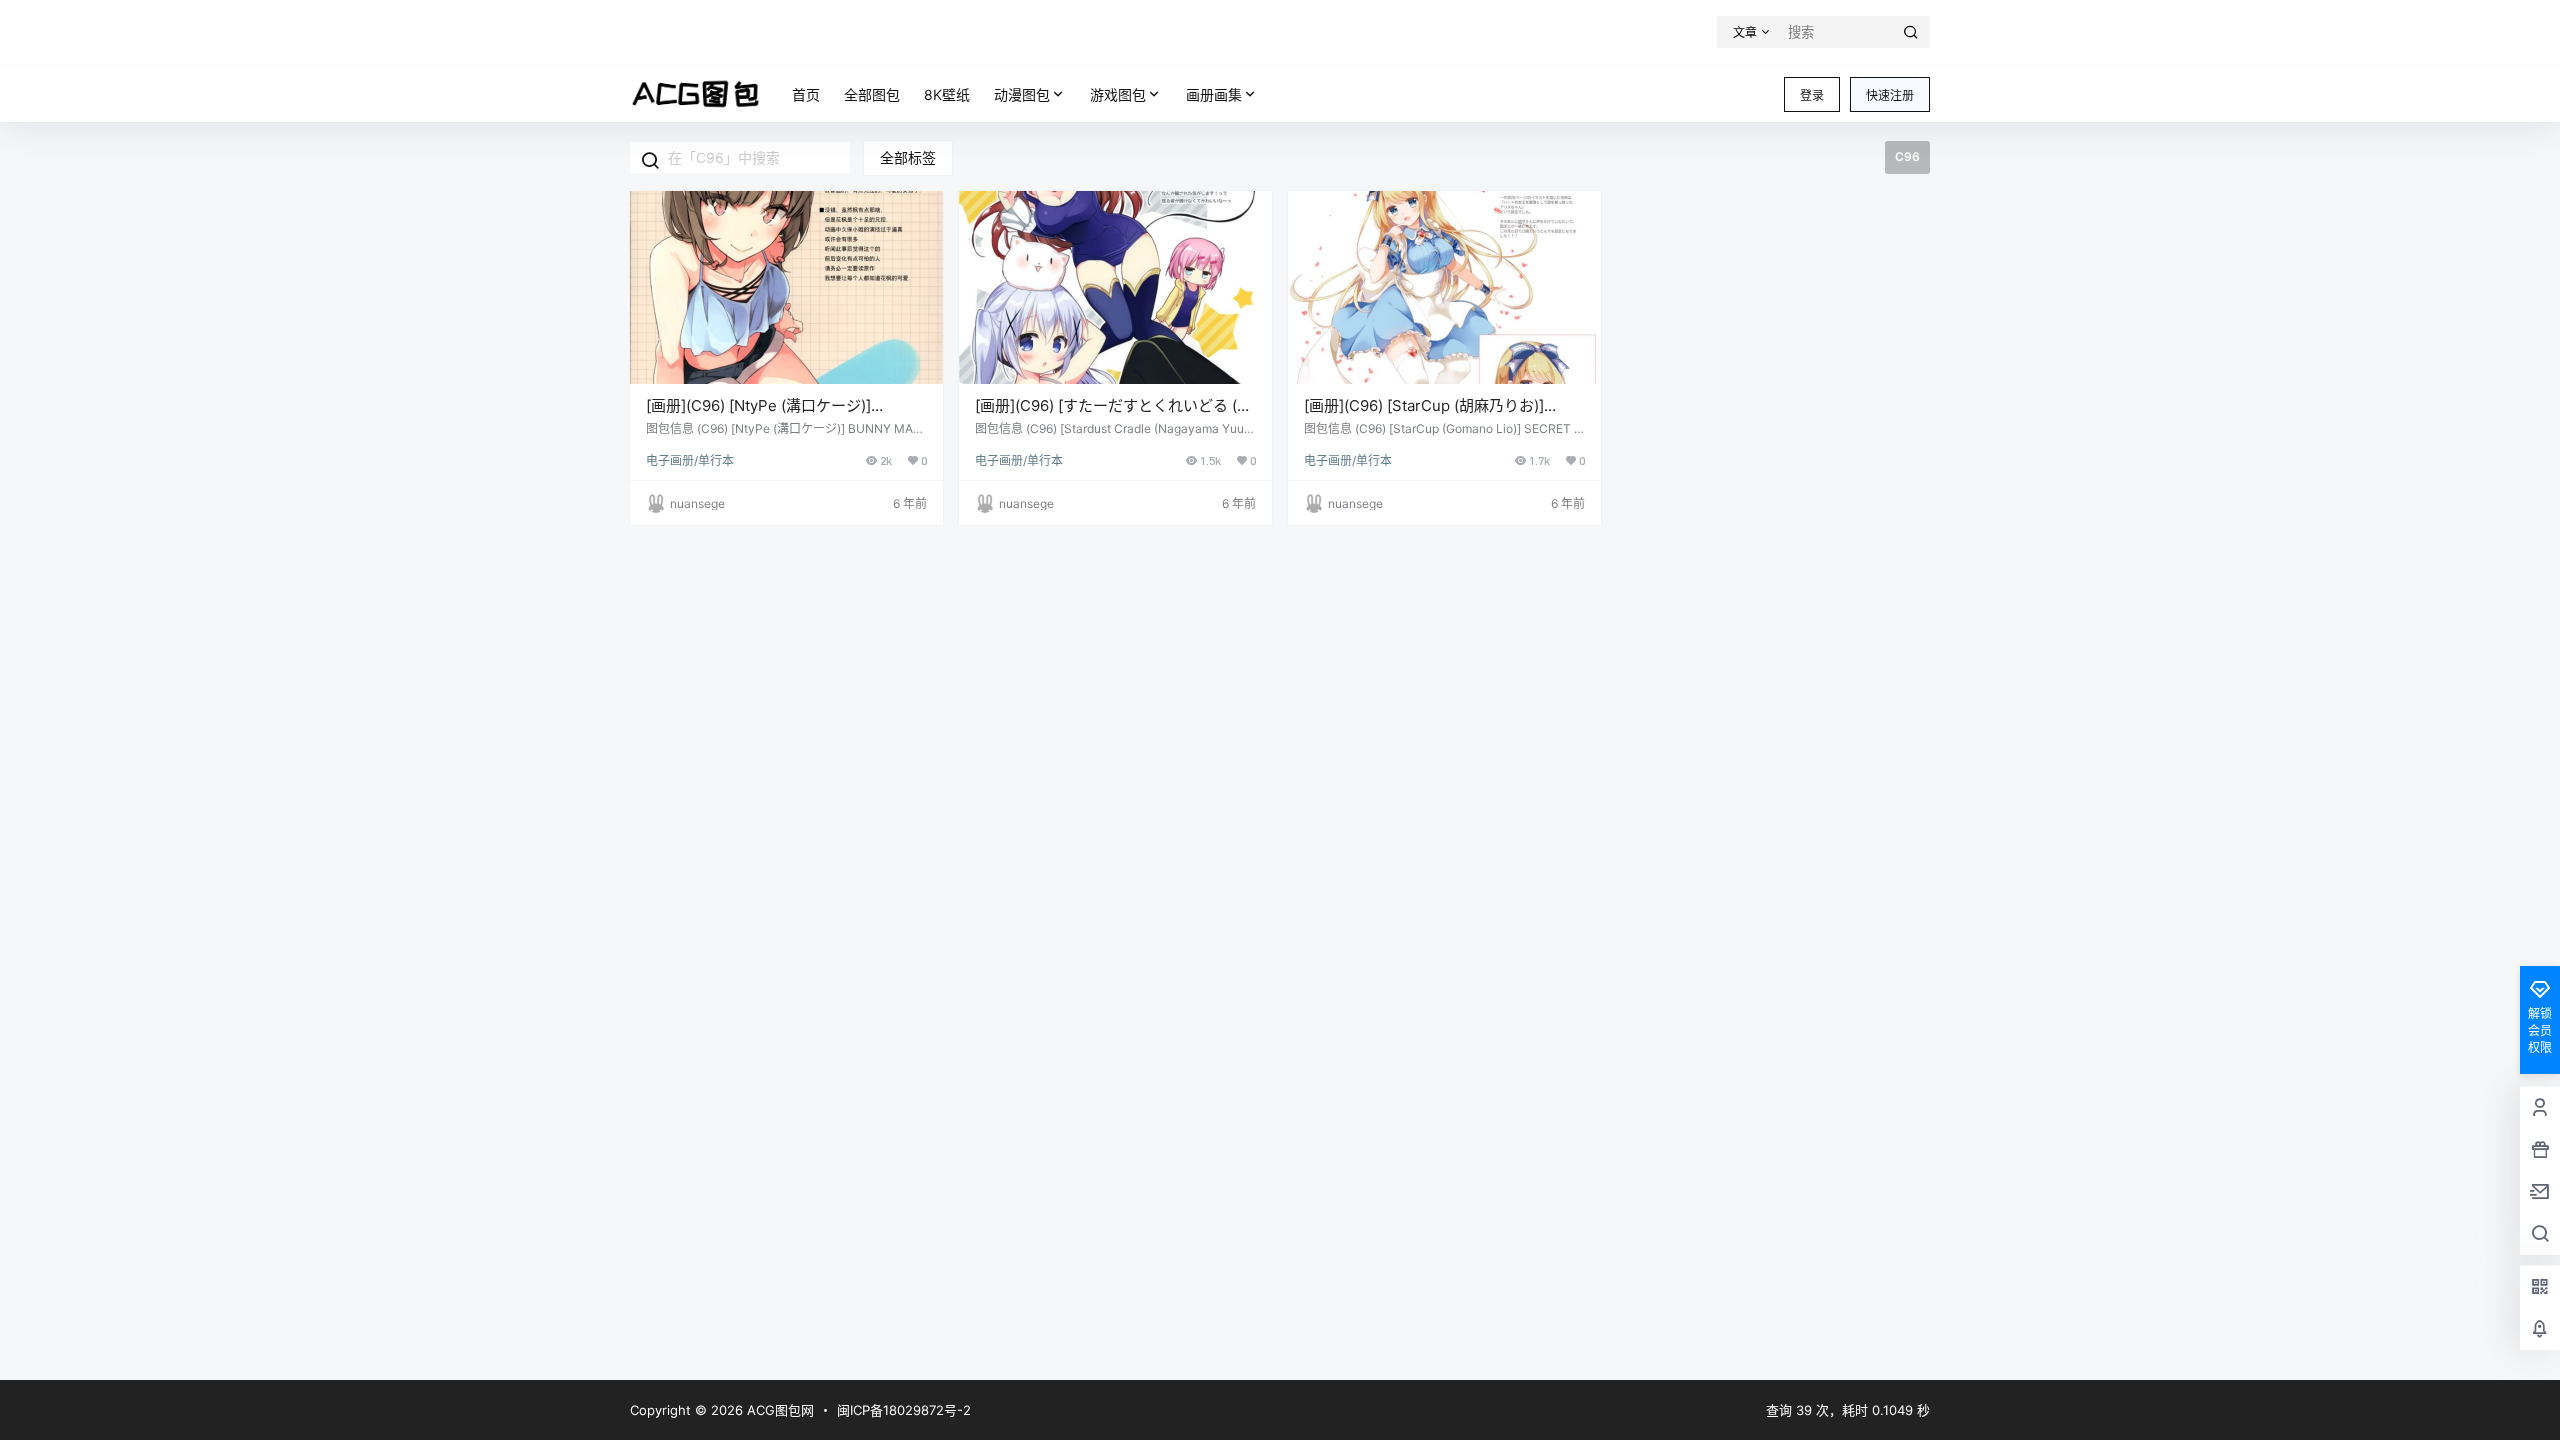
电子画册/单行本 (690, 460)
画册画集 (1214, 94)
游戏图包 (1118, 94)
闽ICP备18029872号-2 (904, 1410)
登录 (1812, 95)
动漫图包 (1022, 94)
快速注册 (1890, 95)
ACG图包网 (778, 1410)
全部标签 (908, 157)
